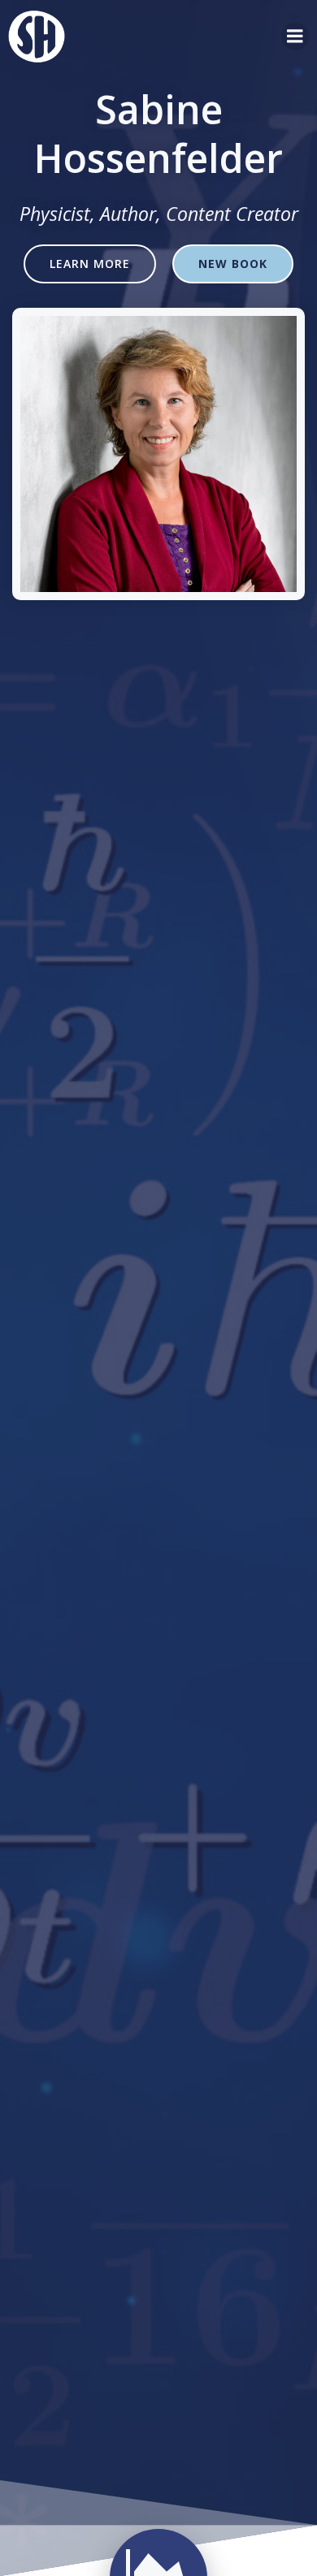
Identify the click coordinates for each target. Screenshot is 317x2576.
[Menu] (295, 37)
